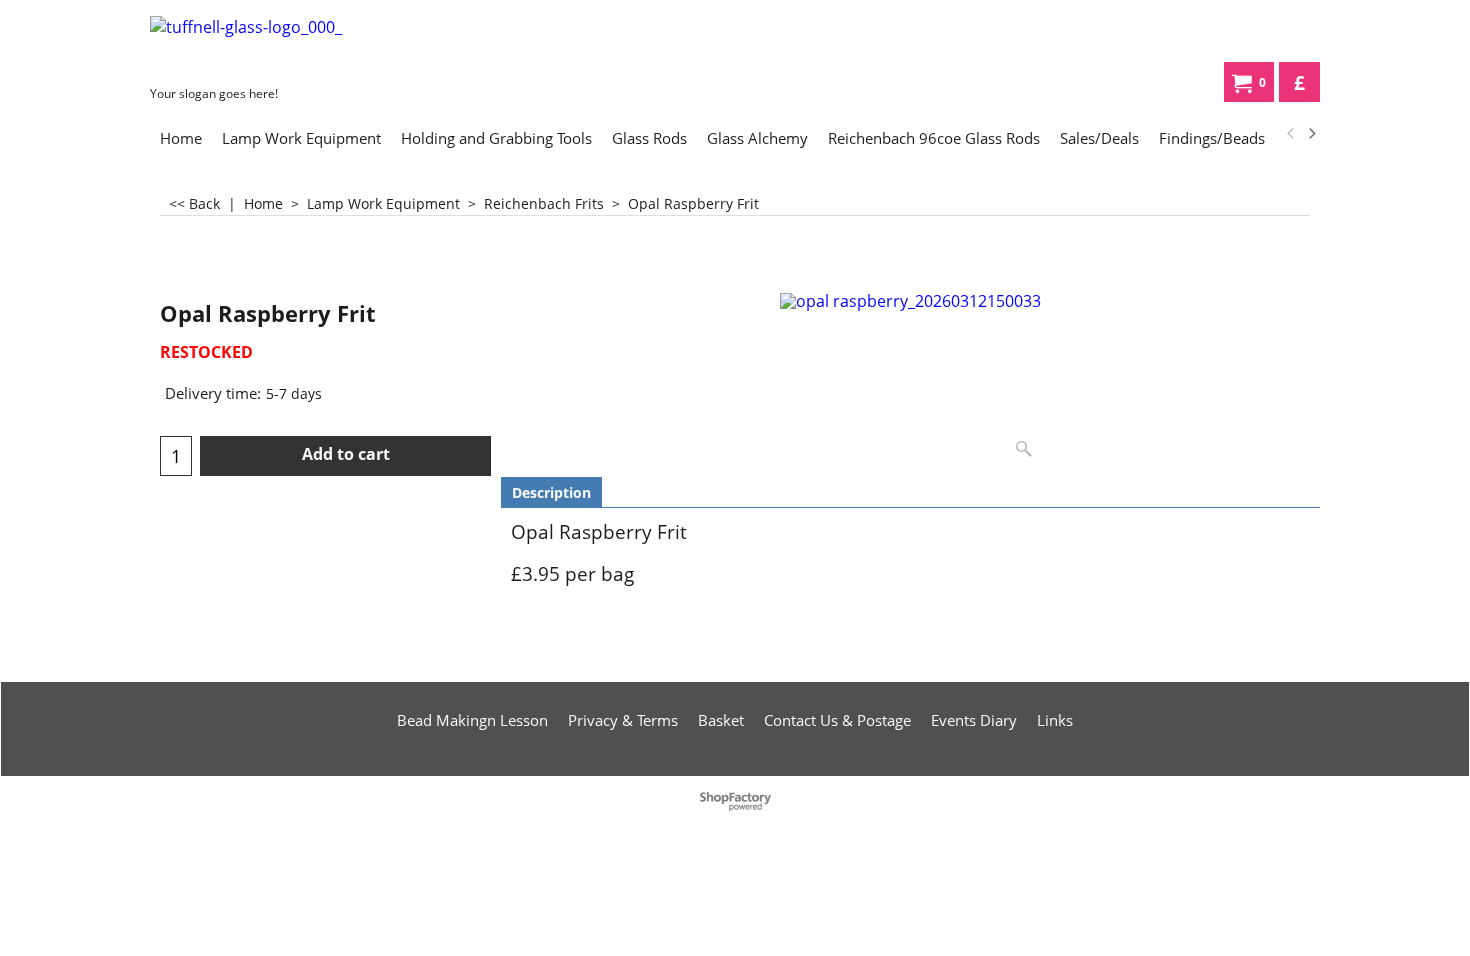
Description (551, 492)
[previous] (1291, 134)
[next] (1311, 134)
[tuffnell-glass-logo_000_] (300, 46)
